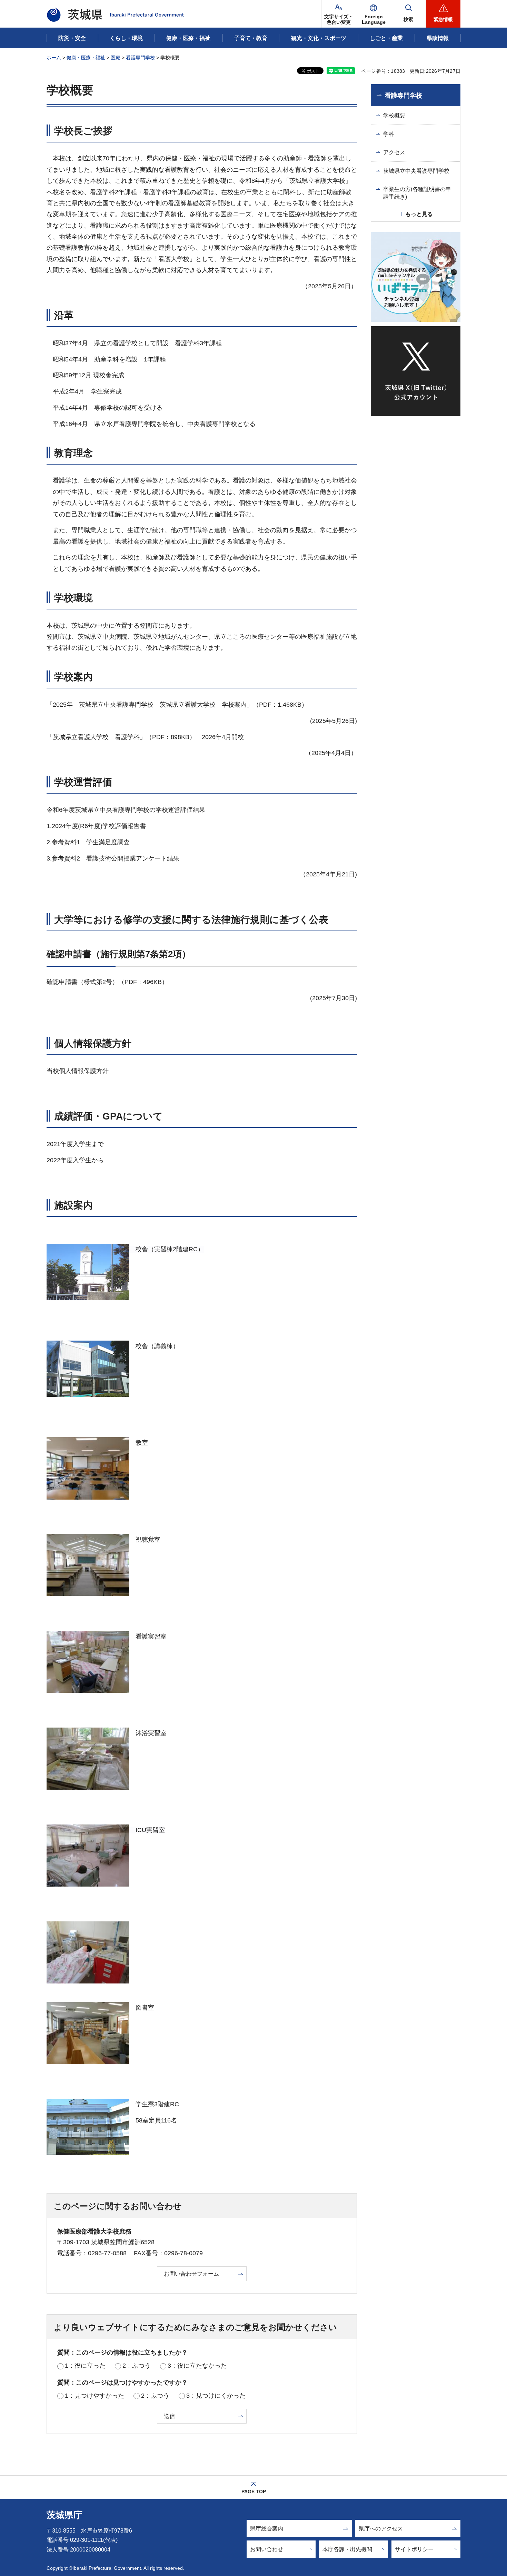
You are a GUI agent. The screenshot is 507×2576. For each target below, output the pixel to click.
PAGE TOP (254, 2492)
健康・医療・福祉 (86, 58)
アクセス (394, 152)
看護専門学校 (140, 58)
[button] (374, 14)
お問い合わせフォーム (191, 2274)
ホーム (54, 58)
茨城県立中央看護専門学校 (416, 171)
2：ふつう (137, 2366)
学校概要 (394, 115)
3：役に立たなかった (197, 2366)
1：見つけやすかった (95, 2396)
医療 (116, 58)
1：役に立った (85, 2366)
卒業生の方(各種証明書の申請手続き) (417, 193)
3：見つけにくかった (216, 2396)
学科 (389, 134)
